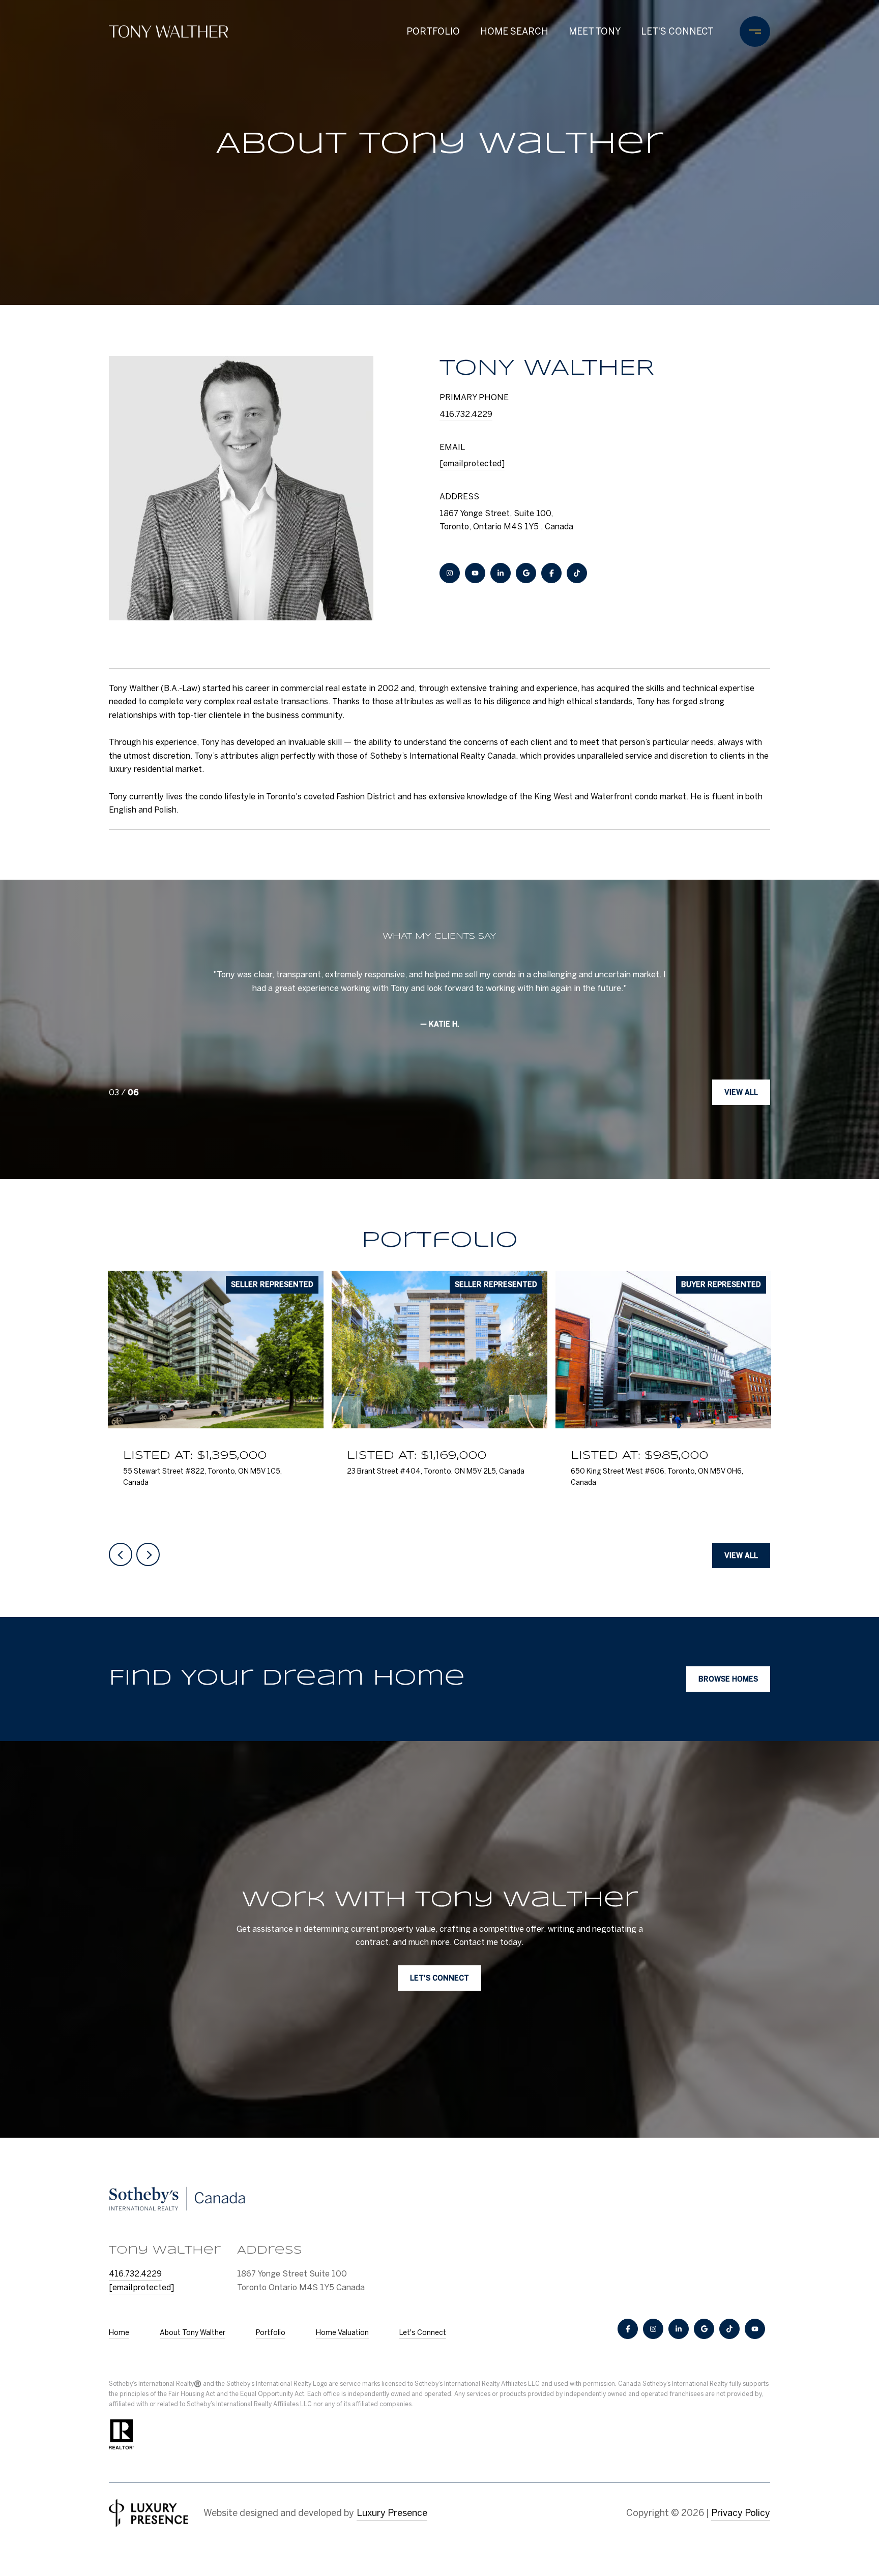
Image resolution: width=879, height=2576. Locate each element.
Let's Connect (423, 2332)
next (148, 1554)
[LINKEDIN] (501, 573)
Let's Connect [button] (439, 1979)
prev (121, 1554)
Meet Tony (595, 31)
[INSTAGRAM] (450, 573)
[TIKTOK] (577, 573)
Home (119, 2332)
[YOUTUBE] (475, 573)
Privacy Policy (741, 2513)
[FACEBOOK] (551, 573)
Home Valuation (342, 2332)
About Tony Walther (193, 2332)
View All (741, 1092)
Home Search (514, 31)
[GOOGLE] (526, 573)
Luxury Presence (392, 2513)
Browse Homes (728, 1679)
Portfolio (433, 31)
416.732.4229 (466, 414)
